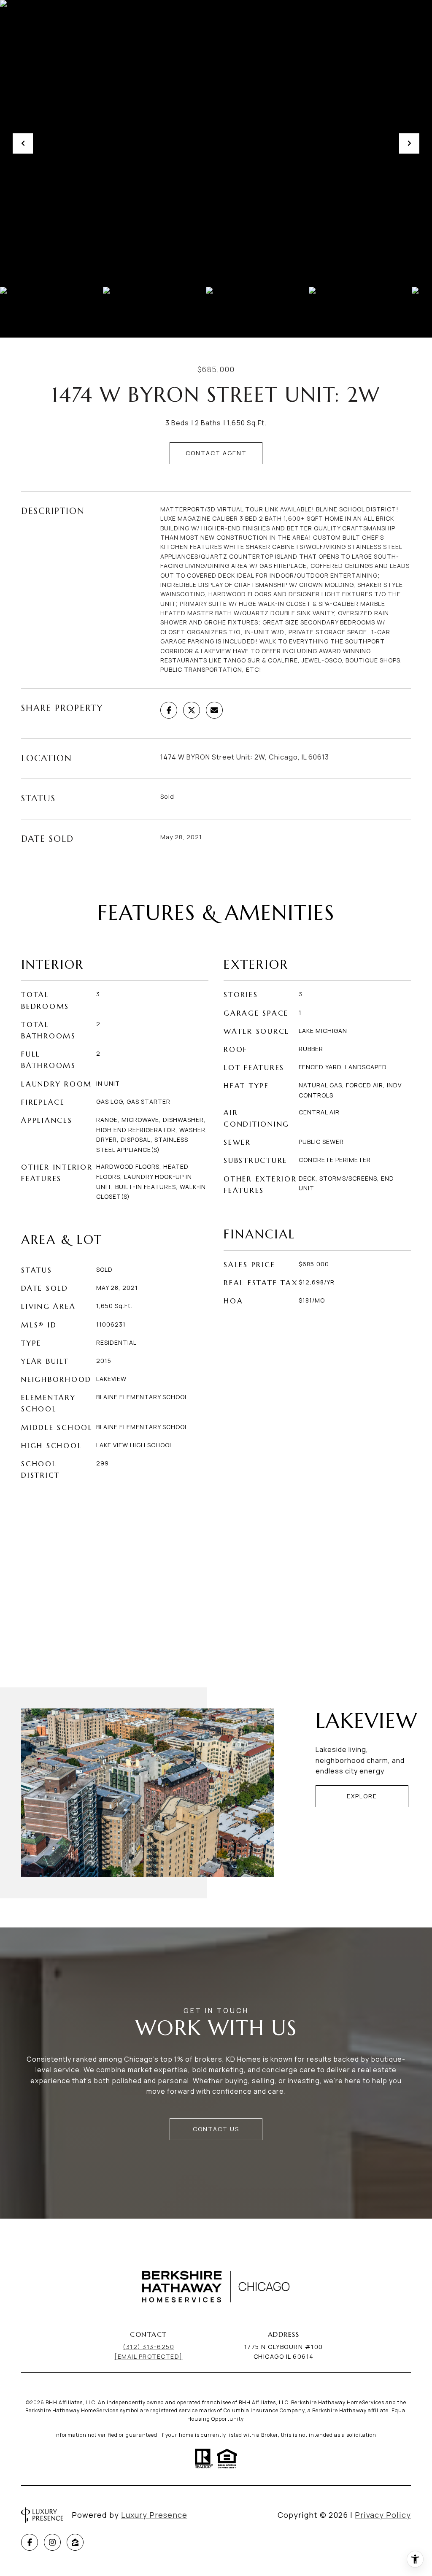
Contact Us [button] (216, 2129)
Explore (362, 1796)
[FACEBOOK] (30, 2542)
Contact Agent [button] (216, 453)
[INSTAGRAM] (52, 2542)
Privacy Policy (383, 2515)
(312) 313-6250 (148, 2347)
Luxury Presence (154, 2515)
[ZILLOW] (75, 2542)
